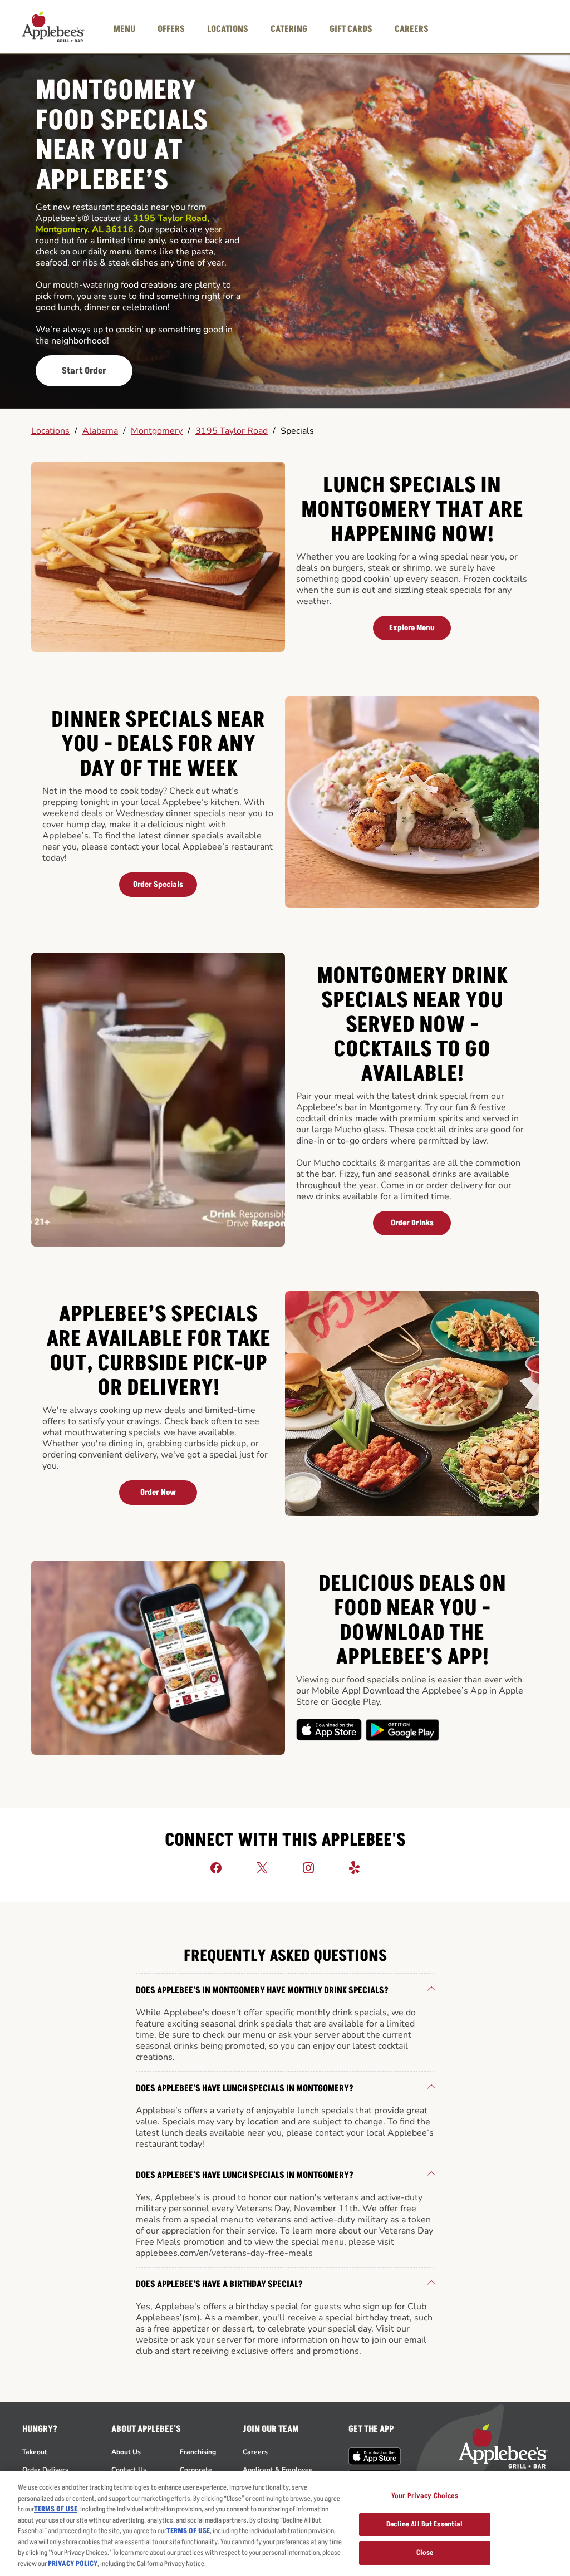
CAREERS (412, 29)
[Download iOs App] (330, 1730)
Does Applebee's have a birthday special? (219, 2284)
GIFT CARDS (351, 29)
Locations (50, 431)
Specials (297, 431)
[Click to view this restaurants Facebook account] (216, 1867)
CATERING (289, 29)
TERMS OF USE (56, 2509)
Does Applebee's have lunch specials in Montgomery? (245, 2088)
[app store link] (375, 2456)
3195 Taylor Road (232, 431)
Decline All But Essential (424, 2524)
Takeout (35, 2452)
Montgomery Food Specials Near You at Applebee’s (122, 136)
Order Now (158, 1492)
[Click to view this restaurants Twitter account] (262, 1867)
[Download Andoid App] (402, 1730)
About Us (126, 2452)
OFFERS (171, 29)
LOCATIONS (228, 29)
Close (425, 2553)
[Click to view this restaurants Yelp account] (355, 1867)
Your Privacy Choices (425, 2496)
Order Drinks (412, 1223)
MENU (124, 29)
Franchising (198, 2452)
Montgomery (157, 431)
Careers (255, 2452)
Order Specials (158, 884)
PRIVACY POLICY (73, 2564)
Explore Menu (412, 628)
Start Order (84, 371)
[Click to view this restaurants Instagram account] (308, 1867)
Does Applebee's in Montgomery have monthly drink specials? (262, 1990)
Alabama (100, 431)
